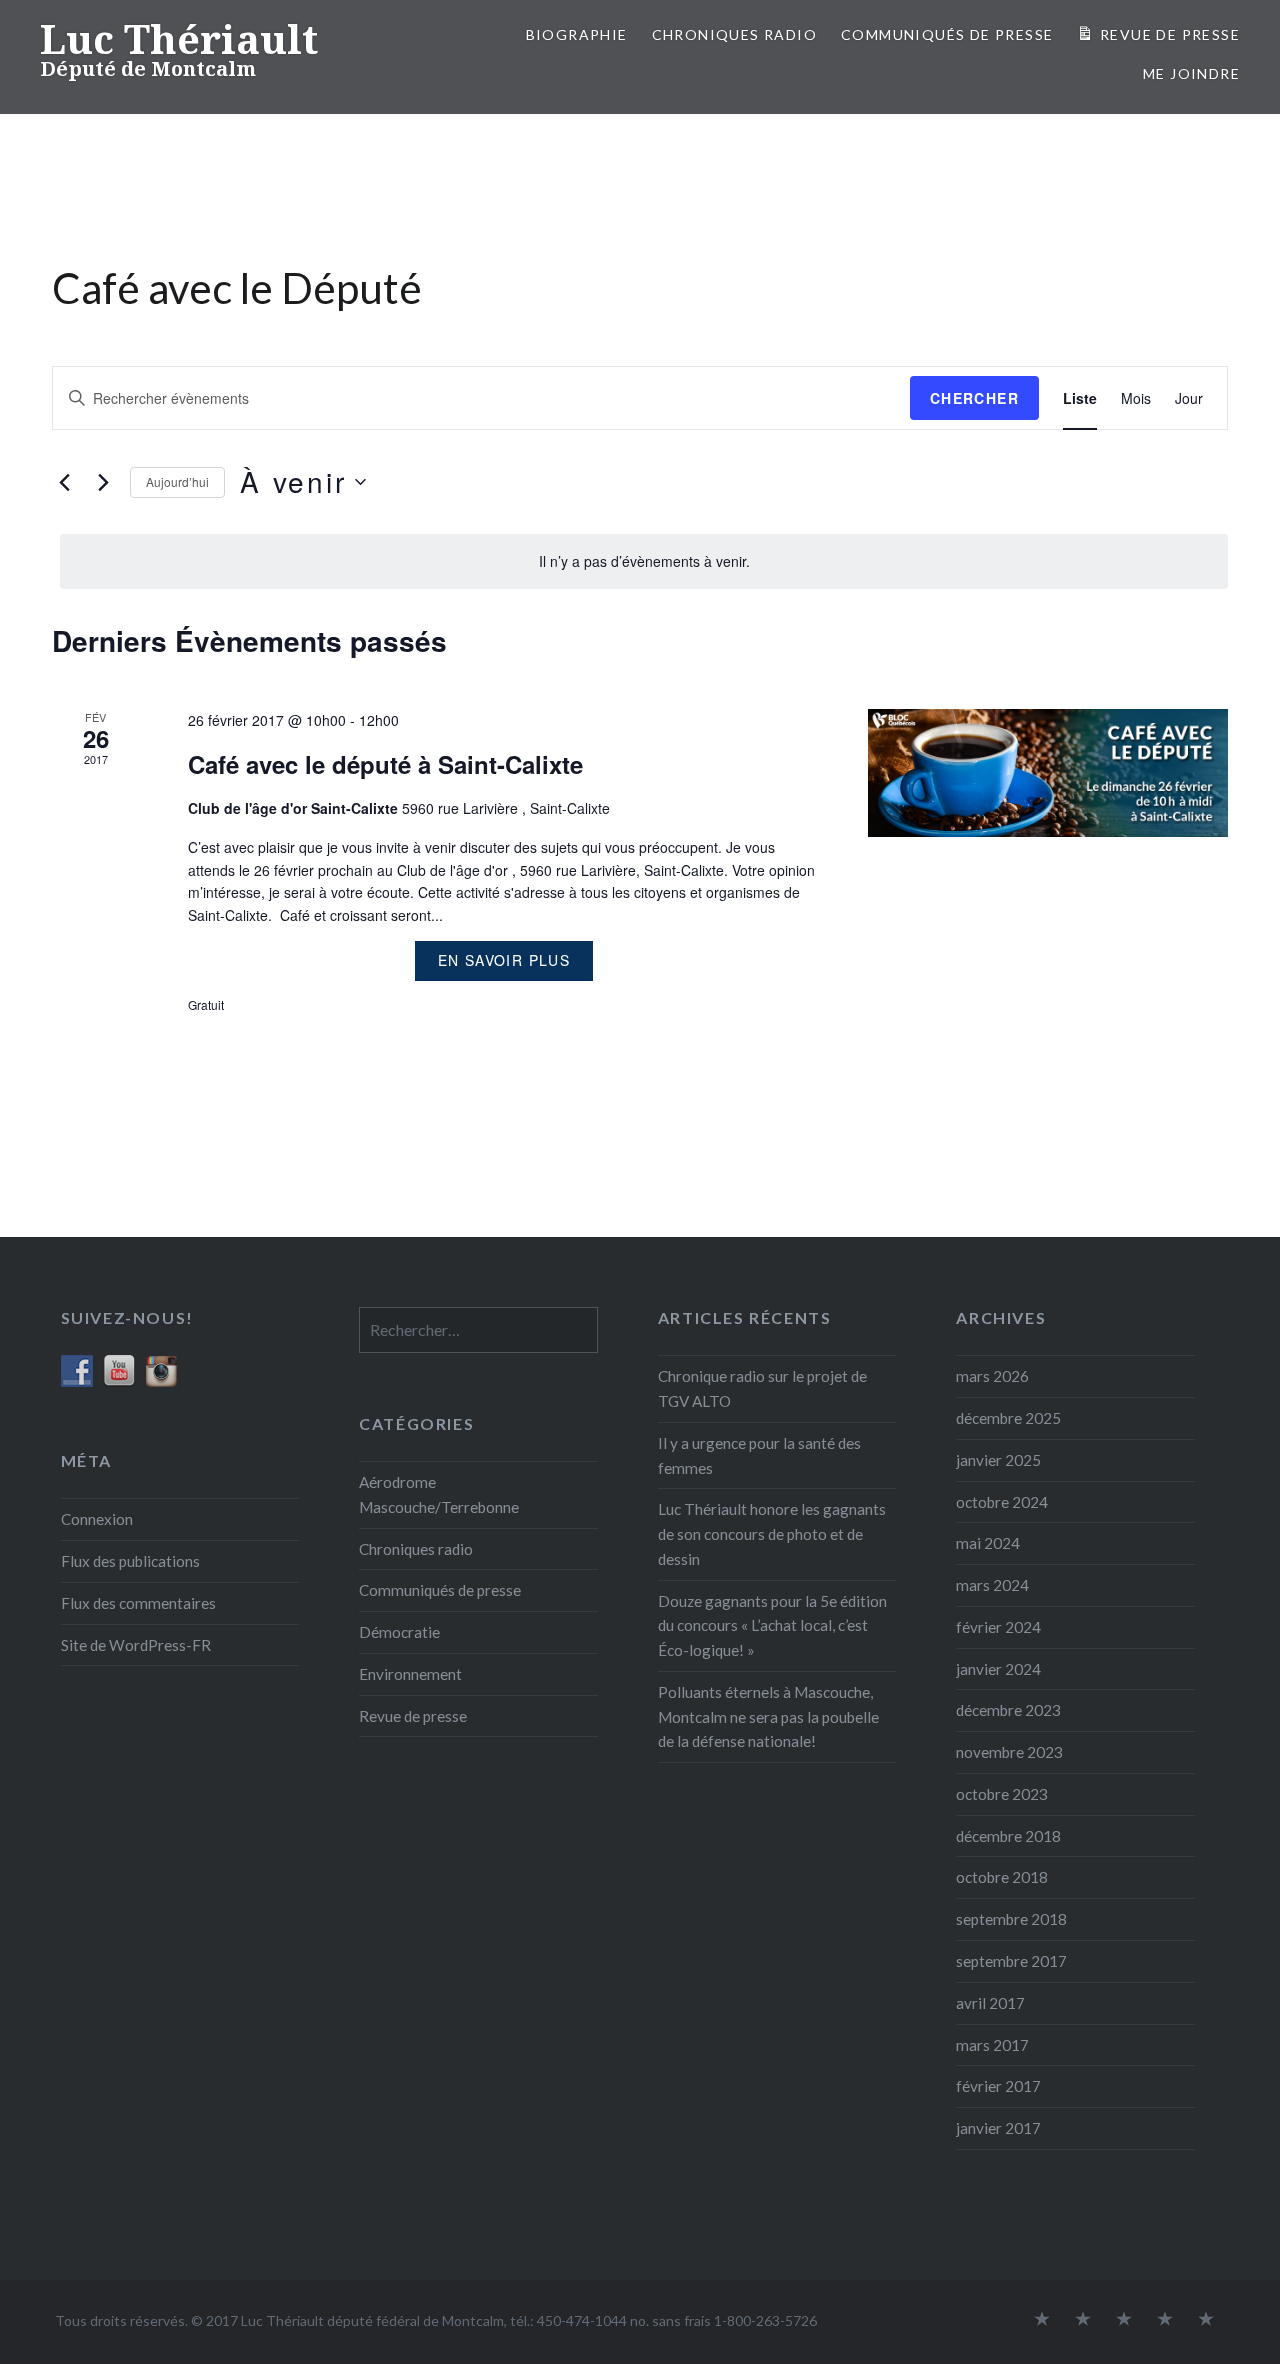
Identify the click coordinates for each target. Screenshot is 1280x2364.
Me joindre (1191, 73)
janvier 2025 (998, 1460)
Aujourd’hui (177, 481)
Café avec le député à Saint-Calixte (385, 764)
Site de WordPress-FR (136, 1645)
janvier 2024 (998, 1669)
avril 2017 (990, 2003)
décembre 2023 (1008, 1710)
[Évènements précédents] (64, 482)
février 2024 (998, 1627)
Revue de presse (413, 1716)
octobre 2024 (1002, 1502)
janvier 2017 (998, 2128)
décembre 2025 (1008, 1418)
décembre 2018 (1008, 1836)
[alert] (644, 561)
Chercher (974, 398)
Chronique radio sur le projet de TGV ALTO (762, 1388)
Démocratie (399, 1632)
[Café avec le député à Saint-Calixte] (1048, 773)
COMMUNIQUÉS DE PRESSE (947, 34)
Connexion (97, 1519)
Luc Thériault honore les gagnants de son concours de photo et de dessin (772, 1534)
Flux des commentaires (138, 1603)
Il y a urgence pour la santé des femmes (759, 1455)
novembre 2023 (1009, 1752)
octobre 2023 (1002, 1794)
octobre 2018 (1002, 1877)
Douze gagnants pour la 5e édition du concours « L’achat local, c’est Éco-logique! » (772, 1626)
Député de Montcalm (148, 68)
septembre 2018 (1011, 1919)
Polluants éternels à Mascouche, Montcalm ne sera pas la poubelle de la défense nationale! (768, 1717)
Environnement (410, 1674)
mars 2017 (992, 2045)
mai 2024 (988, 1543)
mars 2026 (992, 1376)
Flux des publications (130, 1561)
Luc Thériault (179, 38)
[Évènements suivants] (103, 482)
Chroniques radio (734, 34)
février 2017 (998, 2086)
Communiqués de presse (440, 1590)
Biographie (577, 34)
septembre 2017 (1011, 1961)
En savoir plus (504, 960)
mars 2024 (992, 1585)
